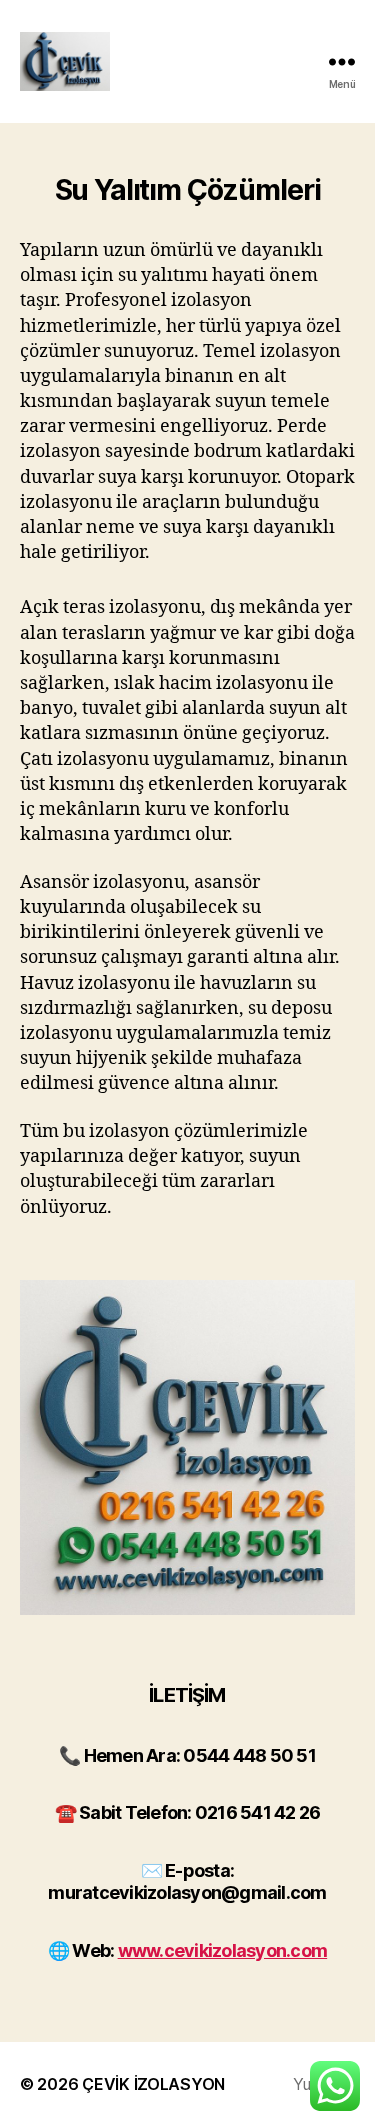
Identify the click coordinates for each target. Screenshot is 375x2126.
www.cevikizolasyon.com (223, 1950)
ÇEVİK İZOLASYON (153, 2084)
